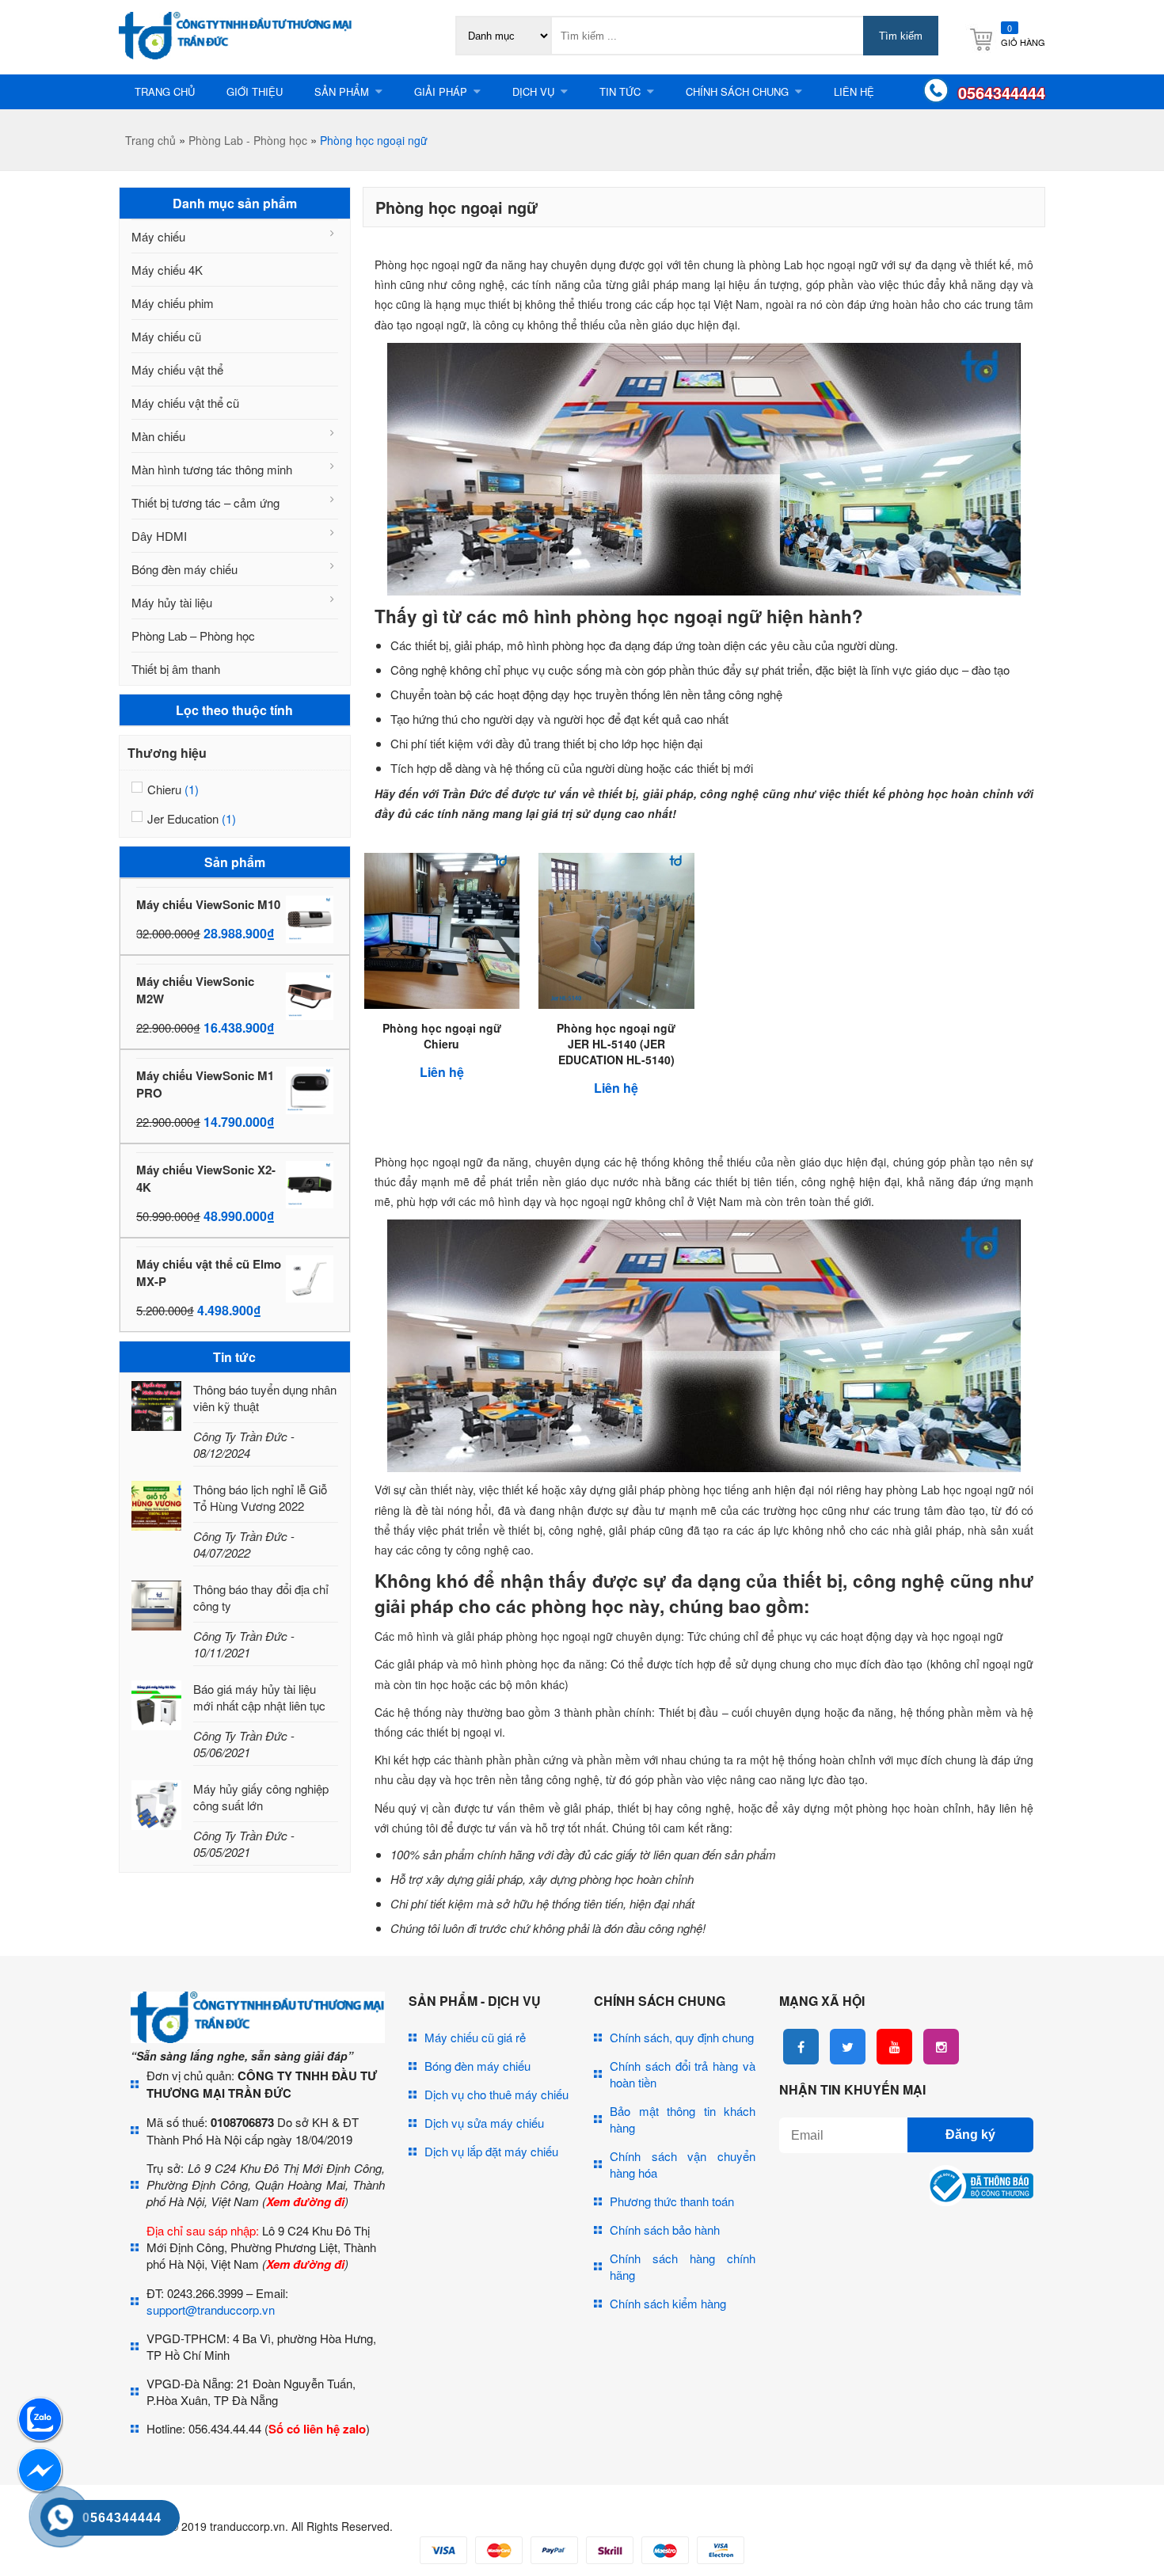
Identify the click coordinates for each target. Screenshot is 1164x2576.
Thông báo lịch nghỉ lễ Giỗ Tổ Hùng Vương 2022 (260, 1497)
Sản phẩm (342, 91)
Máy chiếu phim (173, 303)
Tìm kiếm (901, 36)
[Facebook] (801, 2047)
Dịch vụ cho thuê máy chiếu (496, 2094)
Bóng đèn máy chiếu (184, 569)
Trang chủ (165, 91)
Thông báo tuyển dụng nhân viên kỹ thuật (265, 1398)
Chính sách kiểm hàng (668, 2303)
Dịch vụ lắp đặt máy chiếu (491, 2151)
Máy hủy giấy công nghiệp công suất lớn (261, 1797)
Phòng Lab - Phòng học (248, 140)
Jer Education (183, 818)
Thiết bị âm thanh (176, 669)
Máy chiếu (158, 236)
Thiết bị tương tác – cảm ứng (205, 502)
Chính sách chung (737, 91)
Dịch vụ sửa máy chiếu (484, 2123)
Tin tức (620, 91)
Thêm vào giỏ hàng (455, 1031)
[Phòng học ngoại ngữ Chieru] (442, 1004)
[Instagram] (941, 2047)
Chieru (164, 789)
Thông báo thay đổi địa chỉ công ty (261, 1597)
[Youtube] (894, 2047)
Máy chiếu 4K (167, 270)
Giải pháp (441, 91)
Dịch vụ (533, 91)
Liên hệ (854, 91)
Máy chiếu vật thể (177, 369)
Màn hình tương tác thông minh (212, 469)
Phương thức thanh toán (672, 2201)
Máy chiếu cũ (166, 336)
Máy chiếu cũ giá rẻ (475, 2037)
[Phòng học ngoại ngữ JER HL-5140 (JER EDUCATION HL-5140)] (616, 1004)
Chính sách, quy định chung (682, 2037)
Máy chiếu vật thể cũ (185, 403)
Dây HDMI (159, 536)
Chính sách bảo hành (665, 2230)
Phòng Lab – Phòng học (193, 635)
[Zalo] (40, 2438)
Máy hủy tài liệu (172, 602)
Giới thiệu (255, 91)
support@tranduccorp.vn (211, 2310)
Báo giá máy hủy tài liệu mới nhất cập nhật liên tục (259, 1697)
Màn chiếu (158, 436)
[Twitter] (848, 2047)
